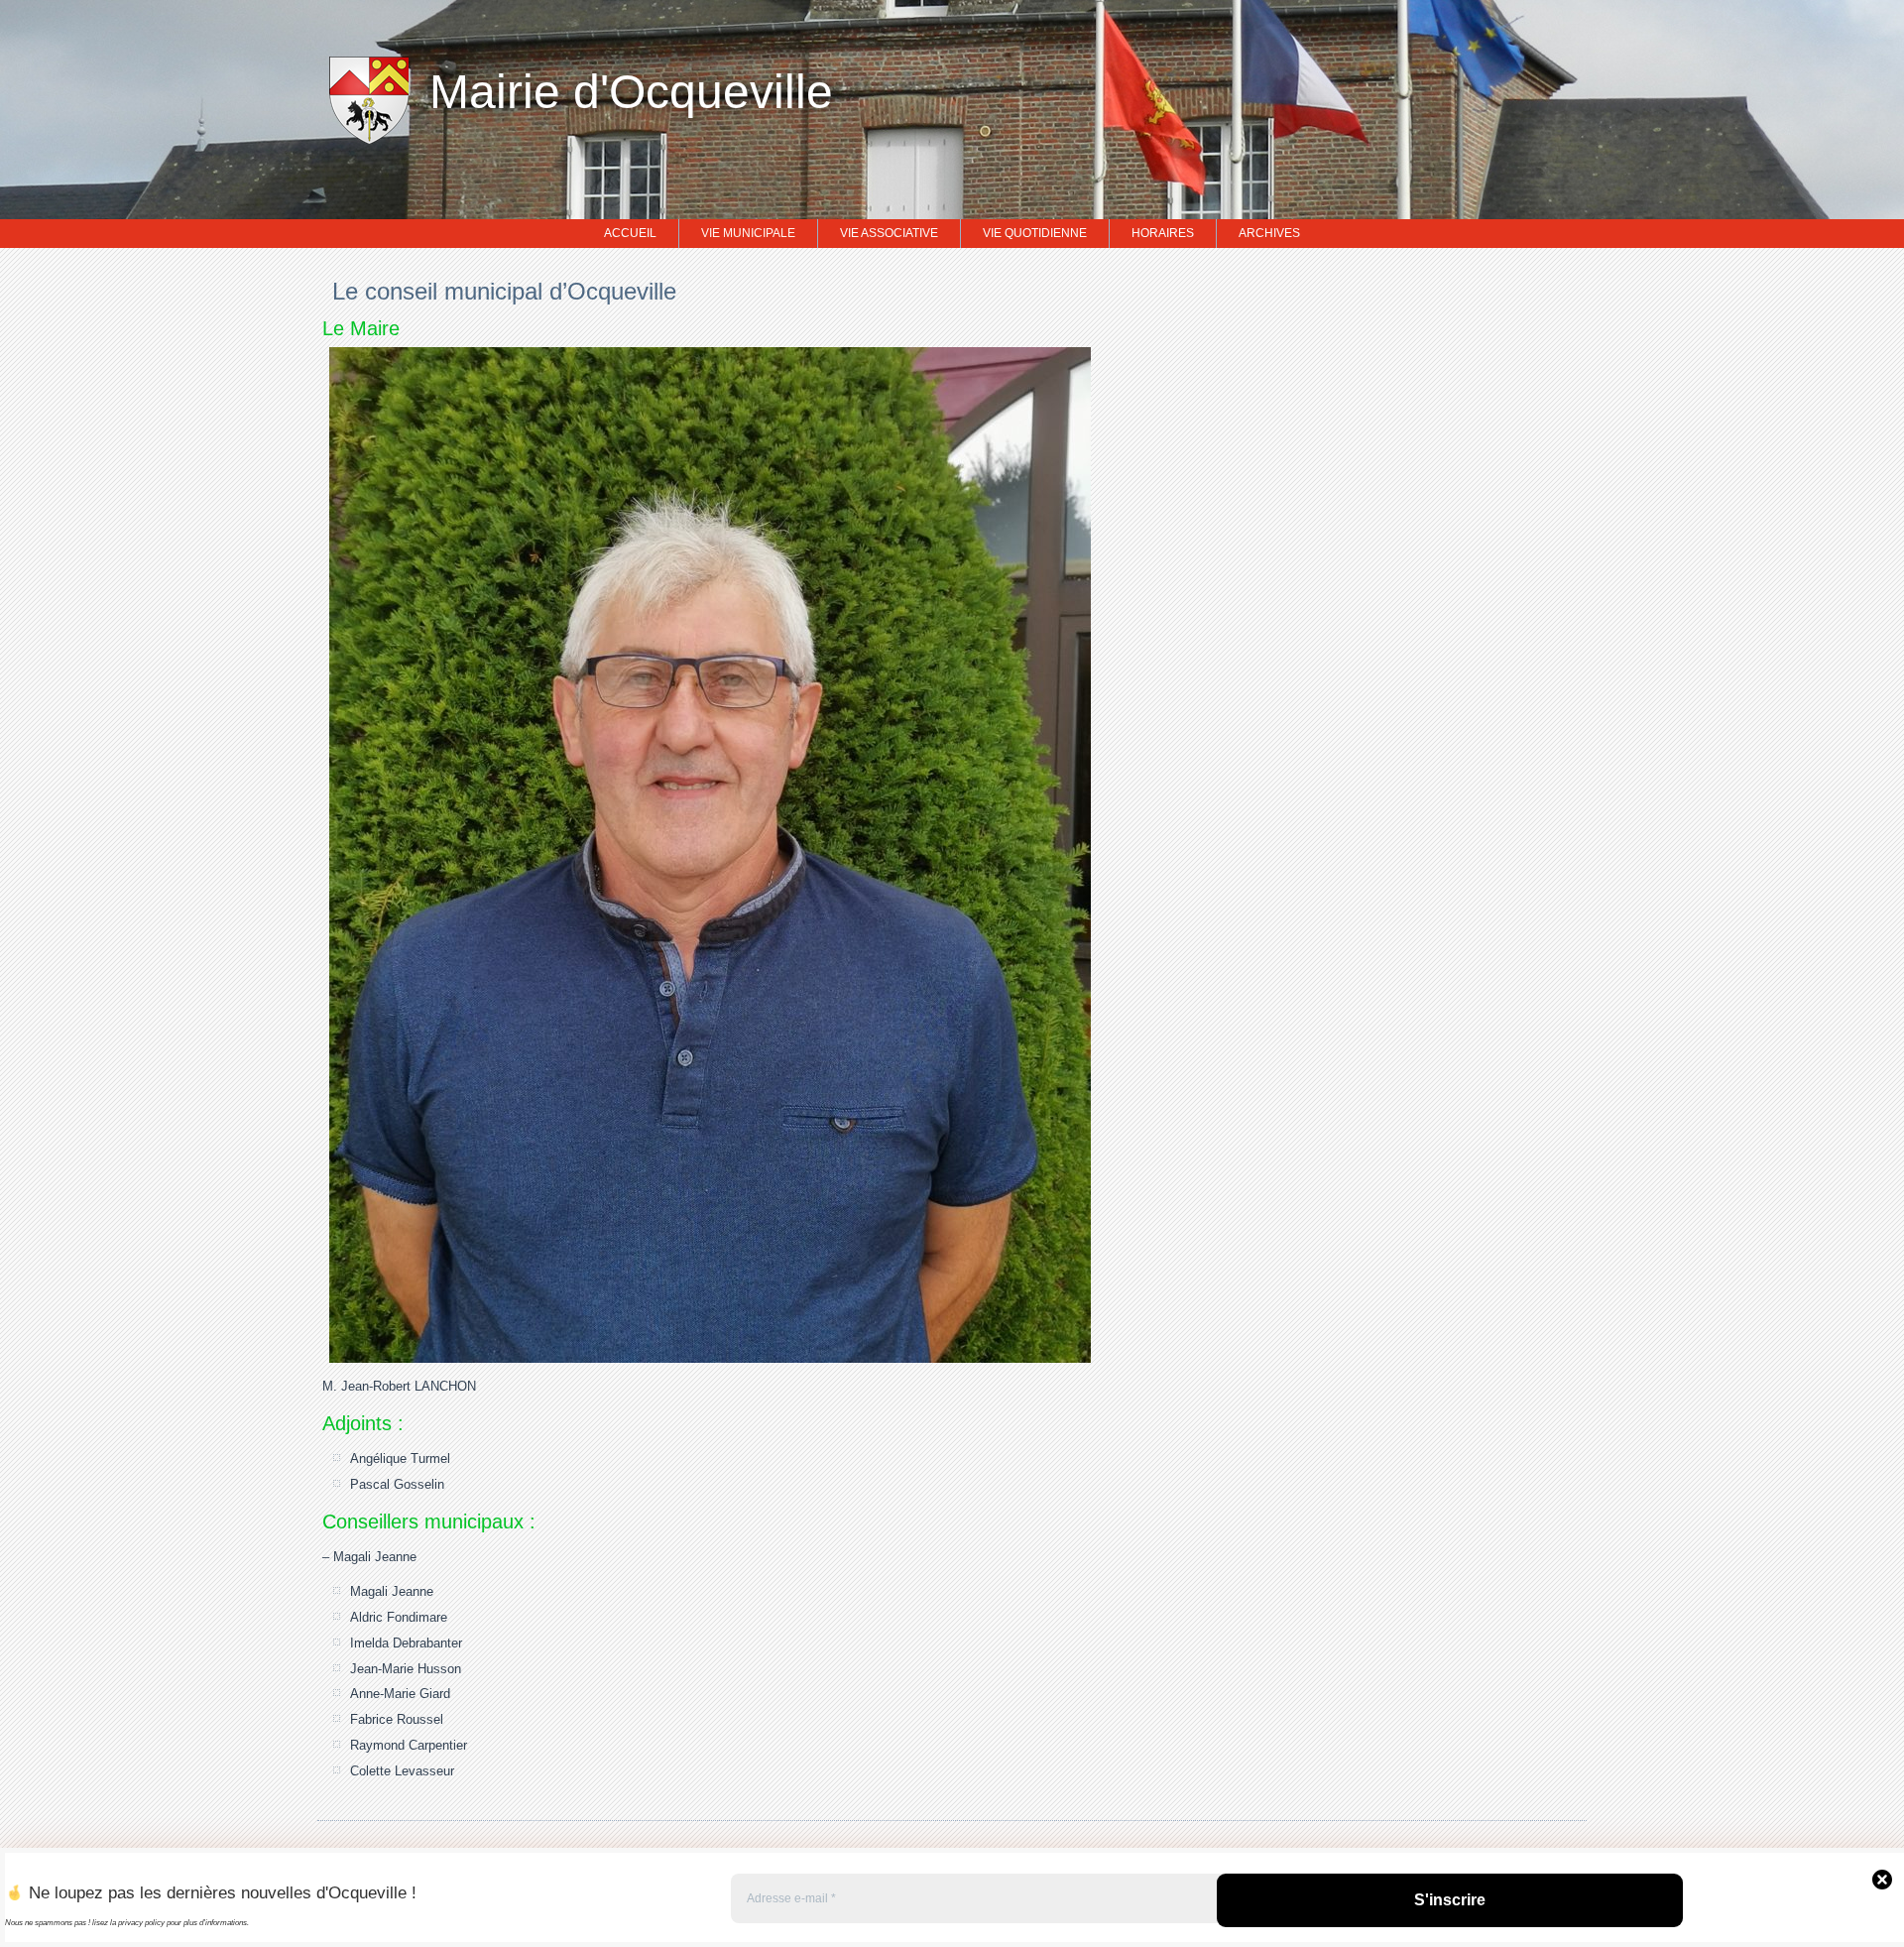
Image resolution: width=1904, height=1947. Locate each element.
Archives (1269, 233)
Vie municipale (748, 233)
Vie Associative (889, 233)
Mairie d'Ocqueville (631, 92)
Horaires (1163, 233)
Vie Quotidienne (1035, 233)
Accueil (630, 233)
